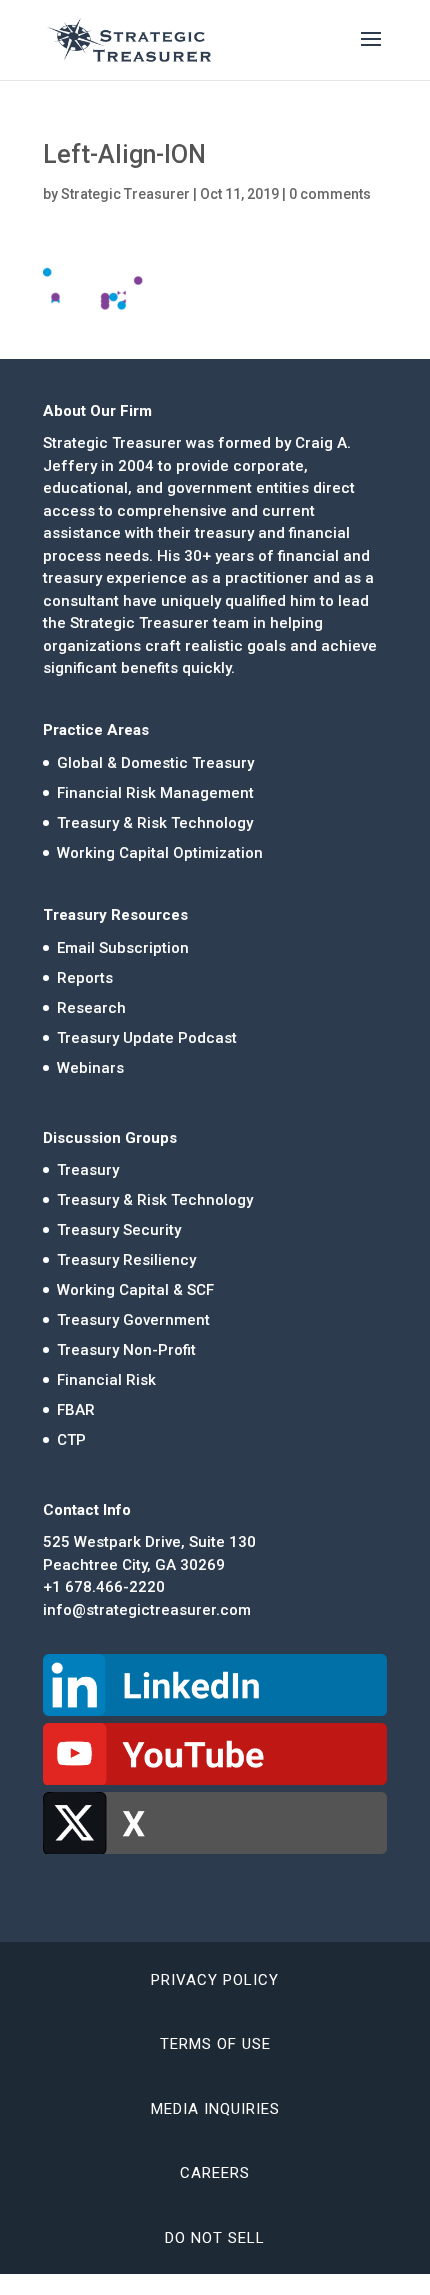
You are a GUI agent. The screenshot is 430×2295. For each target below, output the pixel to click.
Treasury (88, 1170)
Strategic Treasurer (125, 194)
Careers (215, 2173)
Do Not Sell (215, 2238)
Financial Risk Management (155, 793)
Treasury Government (133, 1320)
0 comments (330, 194)
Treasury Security (119, 1230)
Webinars (90, 1068)
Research (91, 1008)
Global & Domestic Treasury (155, 763)
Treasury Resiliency (126, 1260)
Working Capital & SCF (135, 1290)
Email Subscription (123, 948)
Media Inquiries (215, 2109)
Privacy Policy (215, 1980)
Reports (85, 978)
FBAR (76, 1410)
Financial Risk (106, 1380)
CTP (71, 1440)
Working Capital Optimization (160, 853)
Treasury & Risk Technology (155, 823)
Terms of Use (215, 2044)
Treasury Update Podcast (147, 1038)
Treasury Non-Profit (126, 1350)
